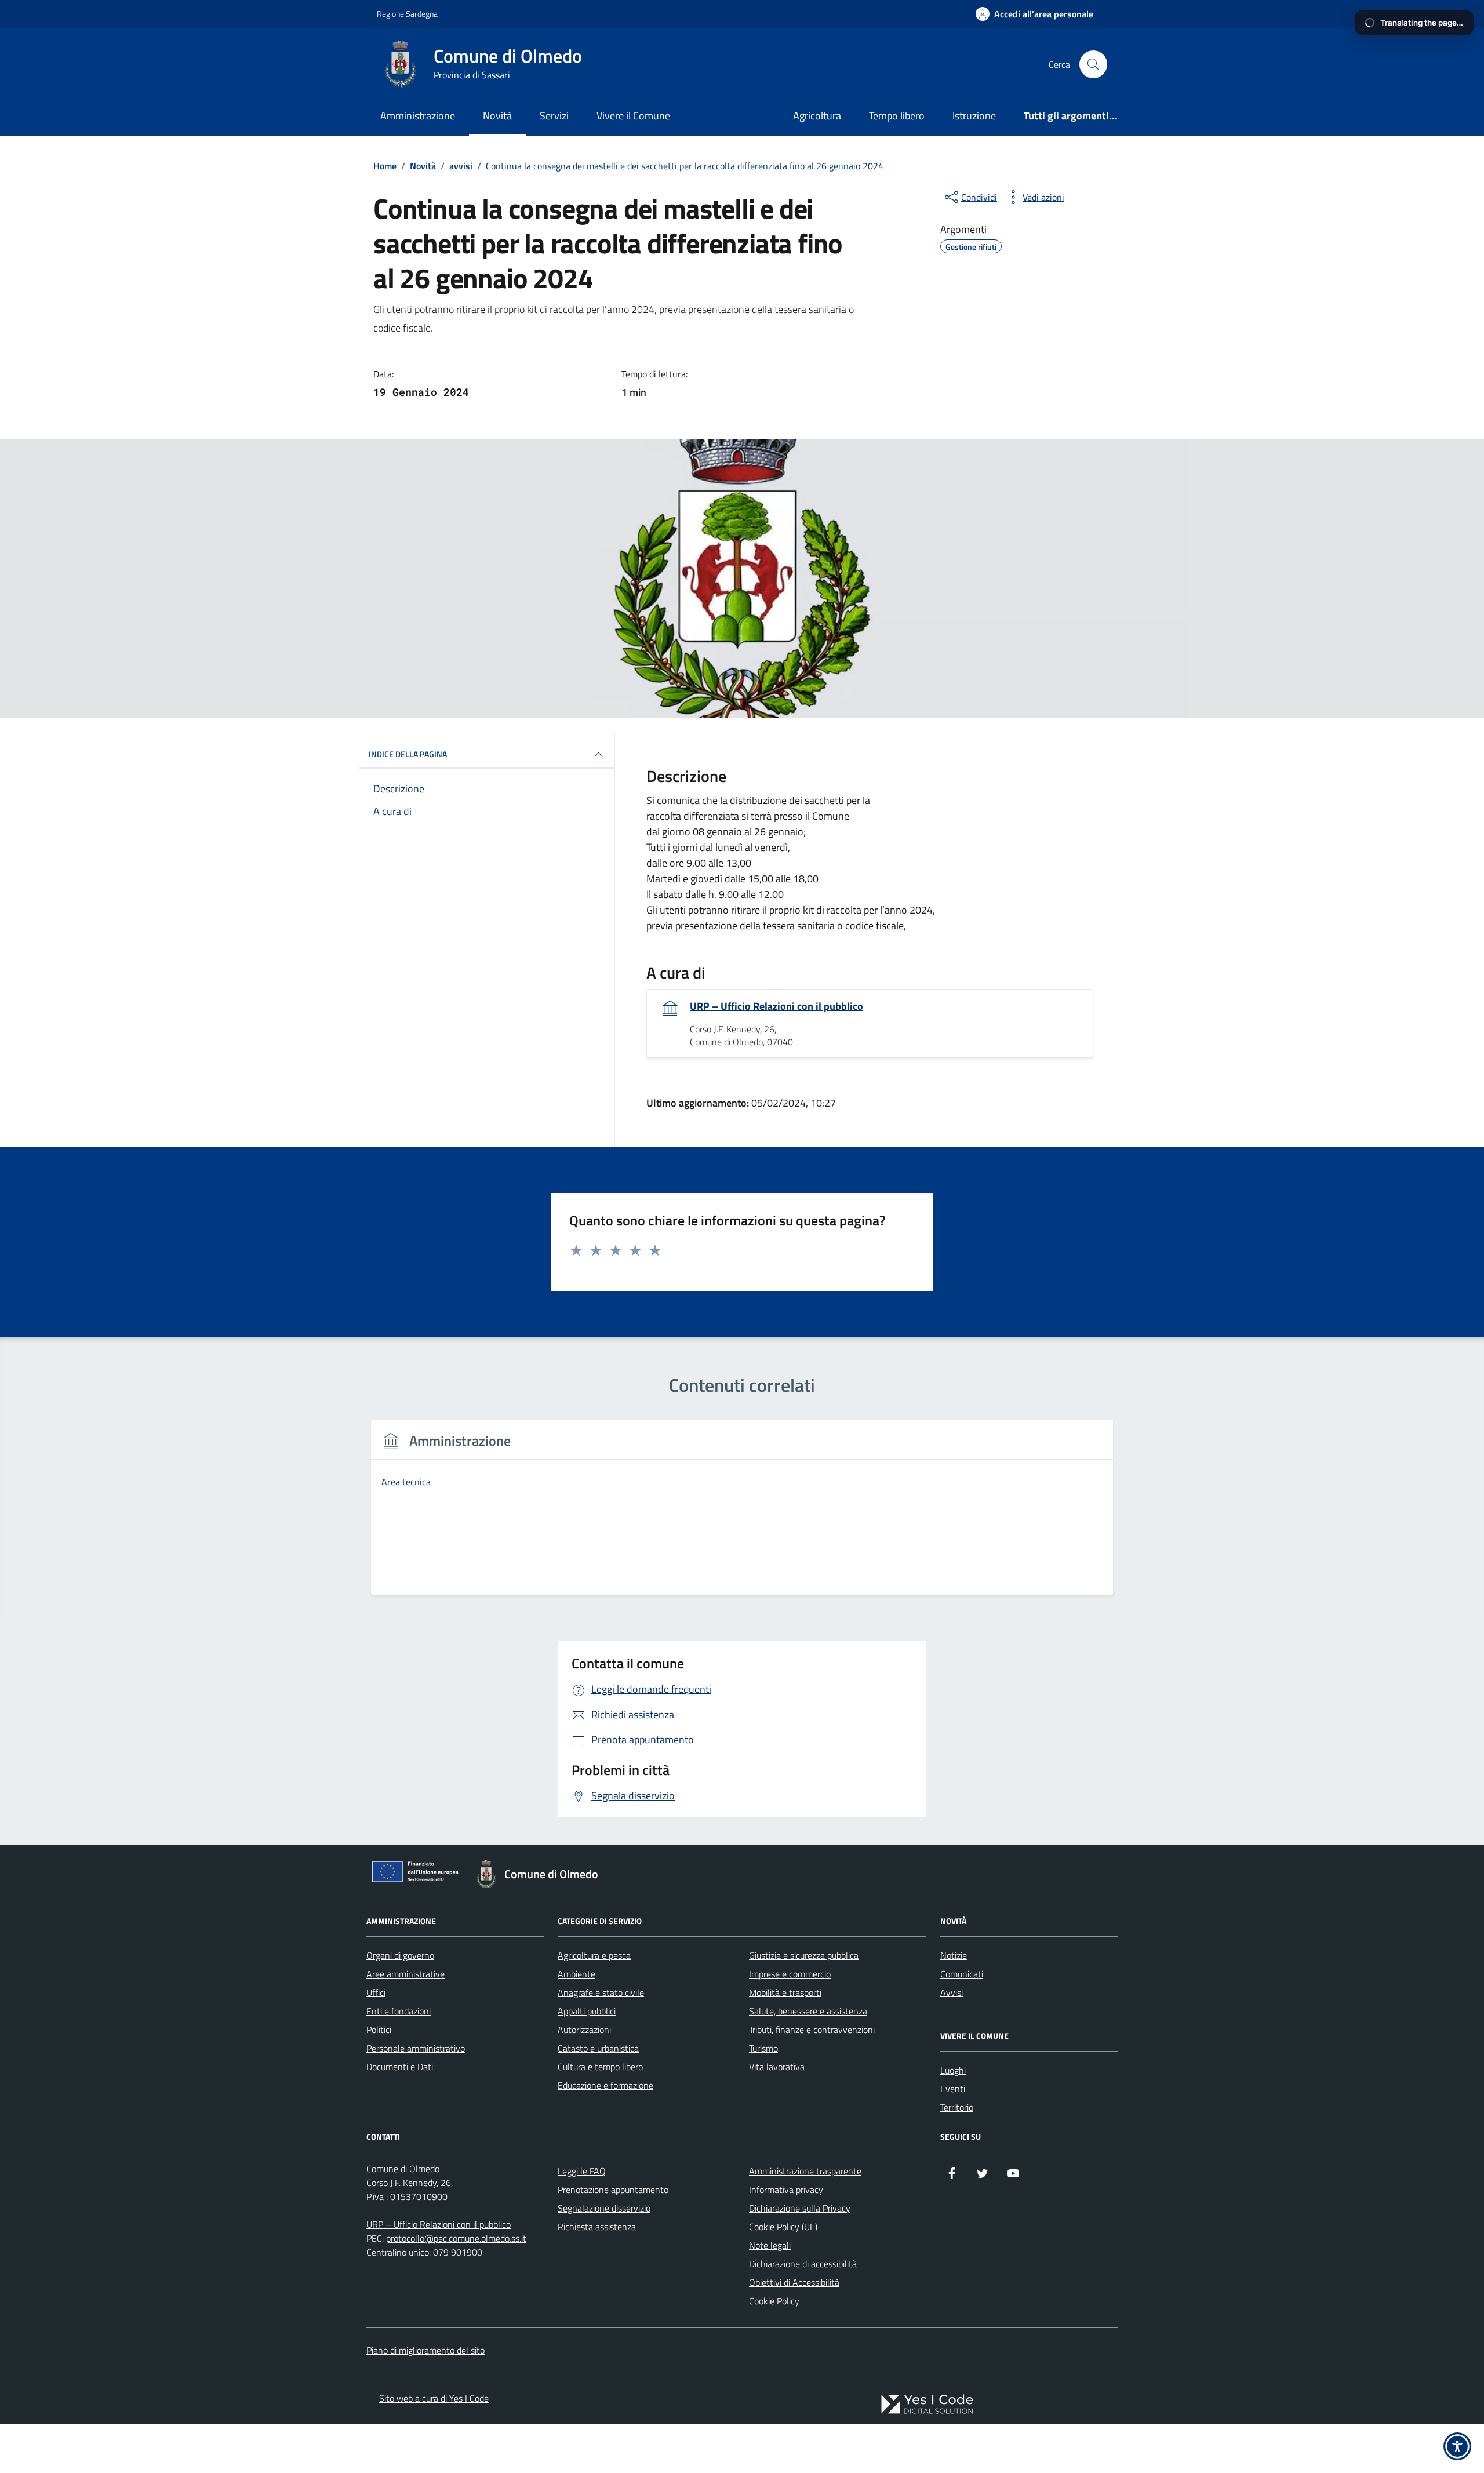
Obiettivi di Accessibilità (794, 2282)
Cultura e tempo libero (600, 2067)
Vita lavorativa (777, 2067)
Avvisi (952, 1992)
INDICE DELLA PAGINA (408, 754)
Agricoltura (817, 116)
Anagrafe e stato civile (601, 1992)
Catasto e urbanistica (598, 2048)
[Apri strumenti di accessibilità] (1457, 2446)
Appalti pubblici (587, 2011)
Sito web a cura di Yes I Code (434, 2398)
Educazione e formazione (605, 2085)
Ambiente (576, 1974)
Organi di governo (400, 1955)
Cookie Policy (774, 2301)
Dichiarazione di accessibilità (803, 2264)
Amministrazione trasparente (805, 2171)
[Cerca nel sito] (1093, 64)
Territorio (957, 2107)
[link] (927, 2404)
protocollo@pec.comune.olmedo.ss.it (456, 2238)
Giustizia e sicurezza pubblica (804, 1955)
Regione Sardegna (407, 14)
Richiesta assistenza (597, 2227)
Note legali (770, 2245)
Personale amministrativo (416, 2048)
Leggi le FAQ (582, 2171)
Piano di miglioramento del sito (425, 2350)
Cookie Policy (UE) (783, 2227)
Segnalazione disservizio (604, 2208)
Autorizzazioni (584, 2030)
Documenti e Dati (400, 2067)
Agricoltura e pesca (594, 1955)
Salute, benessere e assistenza (808, 2011)
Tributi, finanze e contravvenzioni (812, 2030)
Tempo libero (897, 116)
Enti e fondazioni (399, 2011)
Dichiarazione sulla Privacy (800, 2208)
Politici (379, 2030)
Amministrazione (418, 116)
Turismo (763, 2048)
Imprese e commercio (790, 1974)
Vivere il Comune (633, 116)
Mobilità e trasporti (785, 1992)
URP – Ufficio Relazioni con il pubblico (776, 1006)
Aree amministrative (405, 1974)
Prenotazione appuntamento (613, 2190)
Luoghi (953, 2070)
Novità (497, 116)
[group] (742, 1514)
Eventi (953, 2089)
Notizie (954, 1955)
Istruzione (974, 116)
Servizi (554, 116)
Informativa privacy (786, 2190)
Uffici (376, 1992)
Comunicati (962, 1974)
